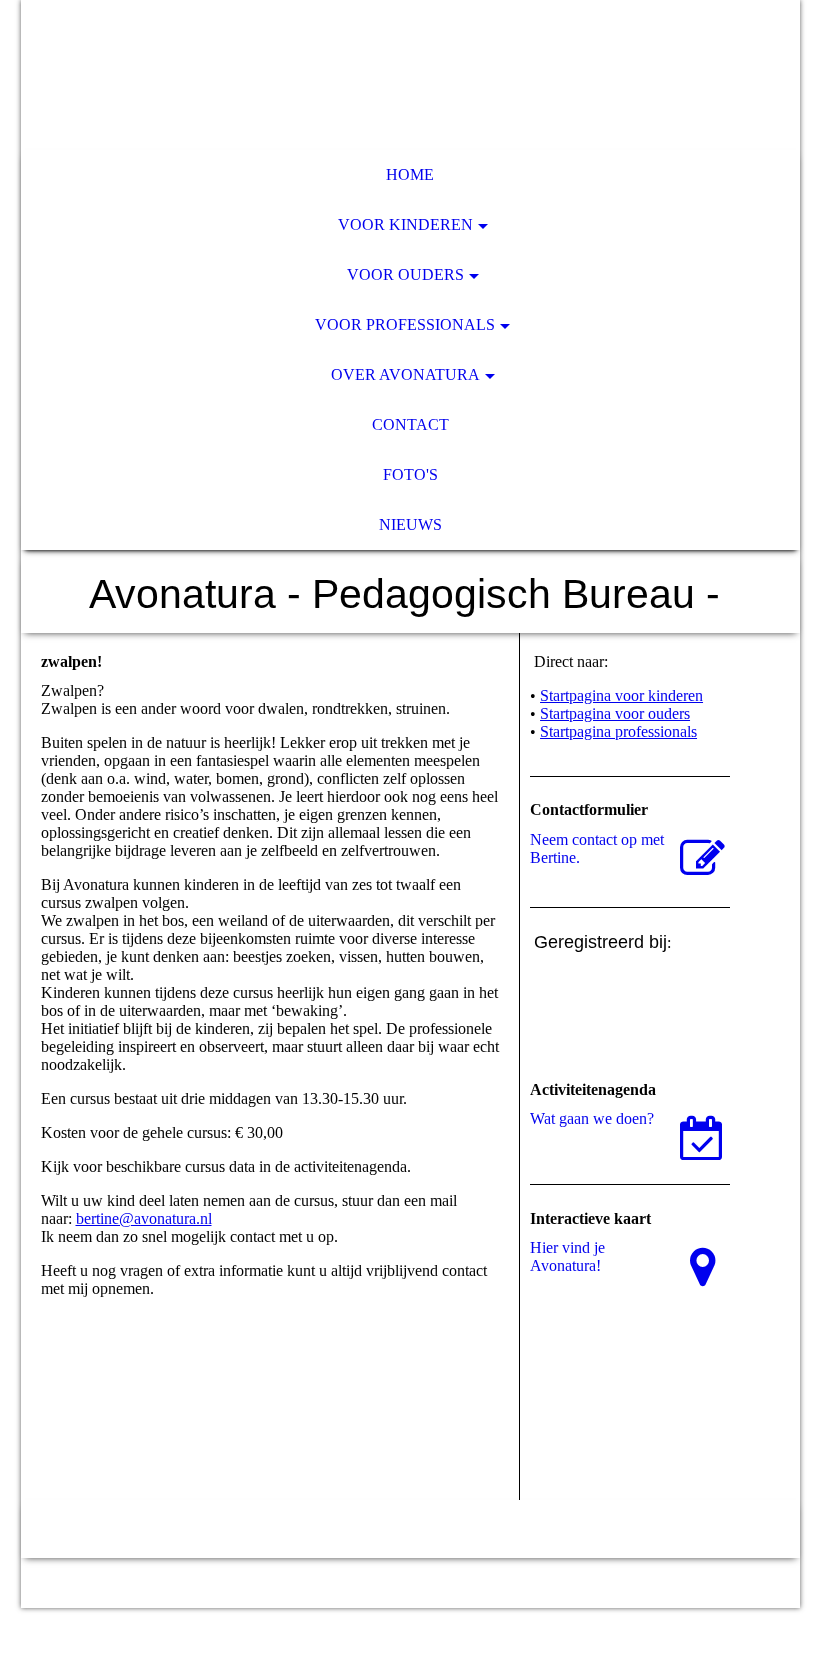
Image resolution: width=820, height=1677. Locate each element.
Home (410, 174)
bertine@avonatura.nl (144, 1218)
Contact (410, 424)
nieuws (410, 524)
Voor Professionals (405, 324)
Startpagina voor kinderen (621, 695)
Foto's (410, 474)
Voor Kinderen (405, 224)
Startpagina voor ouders (615, 713)
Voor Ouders (405, 274)
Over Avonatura (405, 374)
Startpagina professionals (618, 731)
